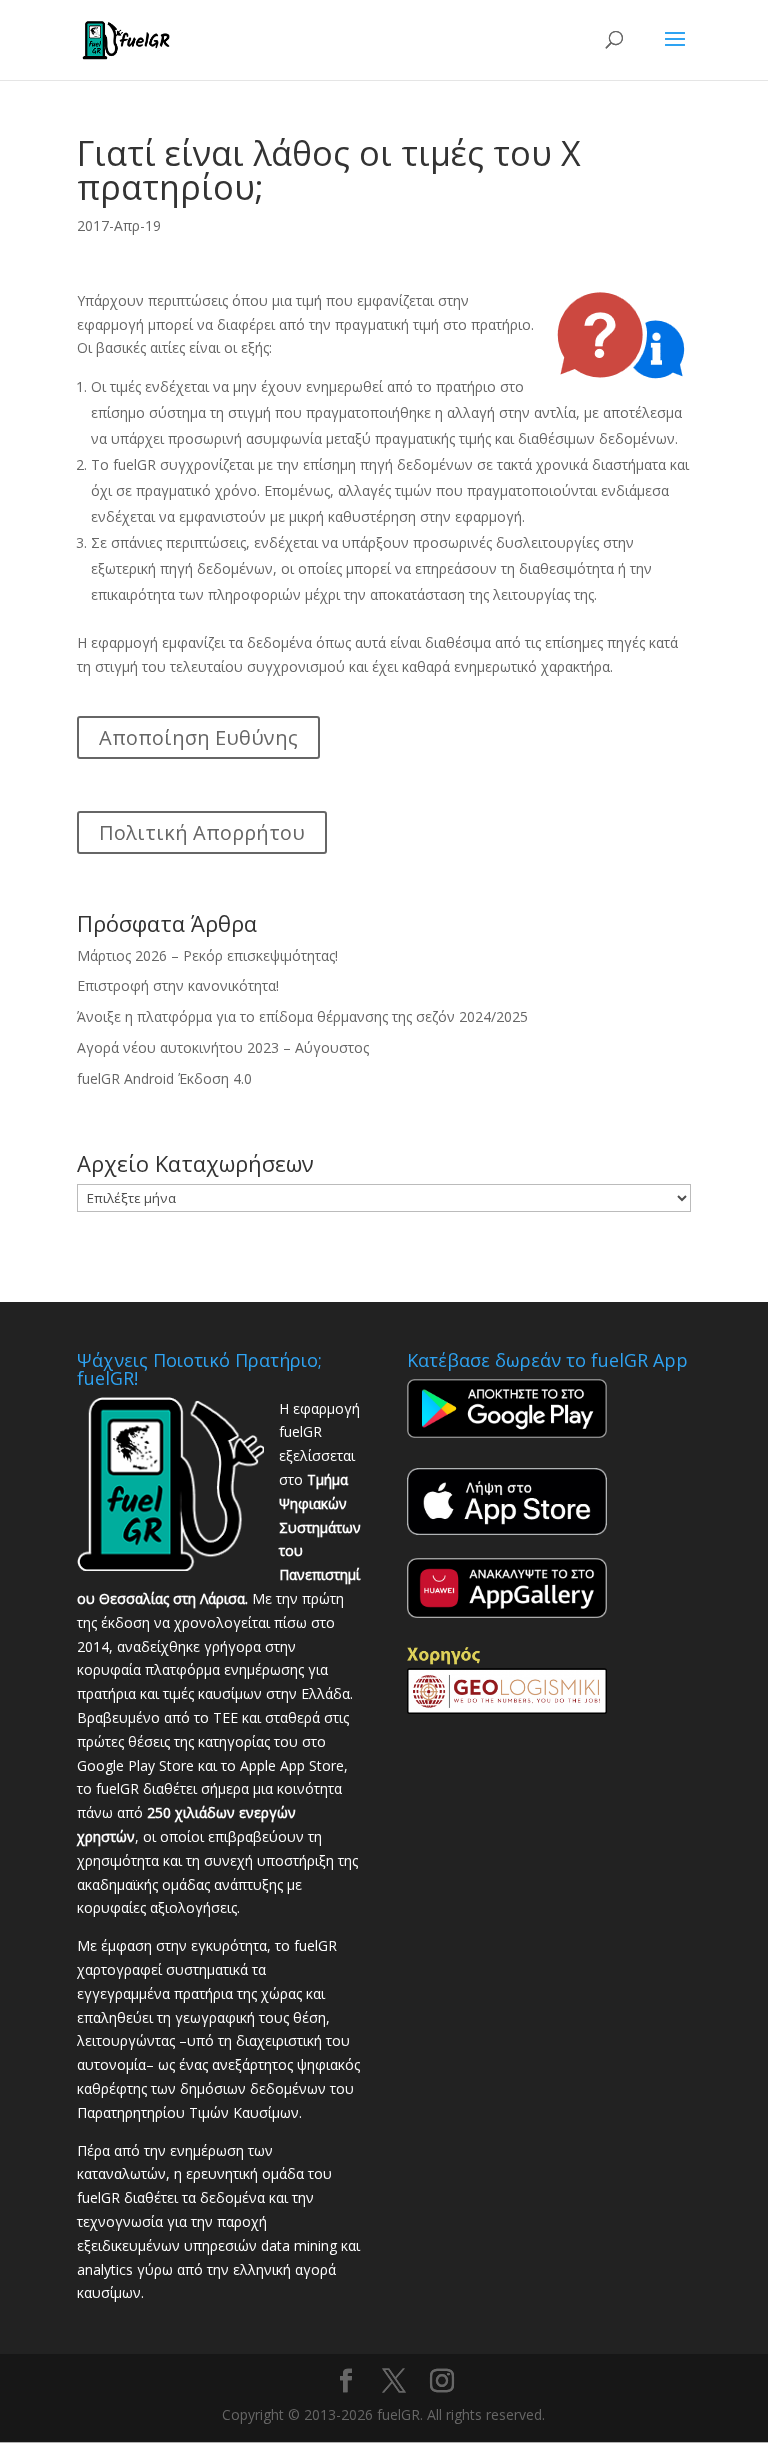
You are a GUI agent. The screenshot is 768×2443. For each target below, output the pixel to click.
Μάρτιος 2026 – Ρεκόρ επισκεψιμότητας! (207, 955)
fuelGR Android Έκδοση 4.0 (164, 1078)
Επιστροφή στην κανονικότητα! (178, 985)
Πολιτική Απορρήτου (202, 832)
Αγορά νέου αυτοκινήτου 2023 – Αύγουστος (223, 1047)
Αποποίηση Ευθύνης (198, 737)
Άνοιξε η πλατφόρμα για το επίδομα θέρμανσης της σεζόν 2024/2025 (302, 1016)
